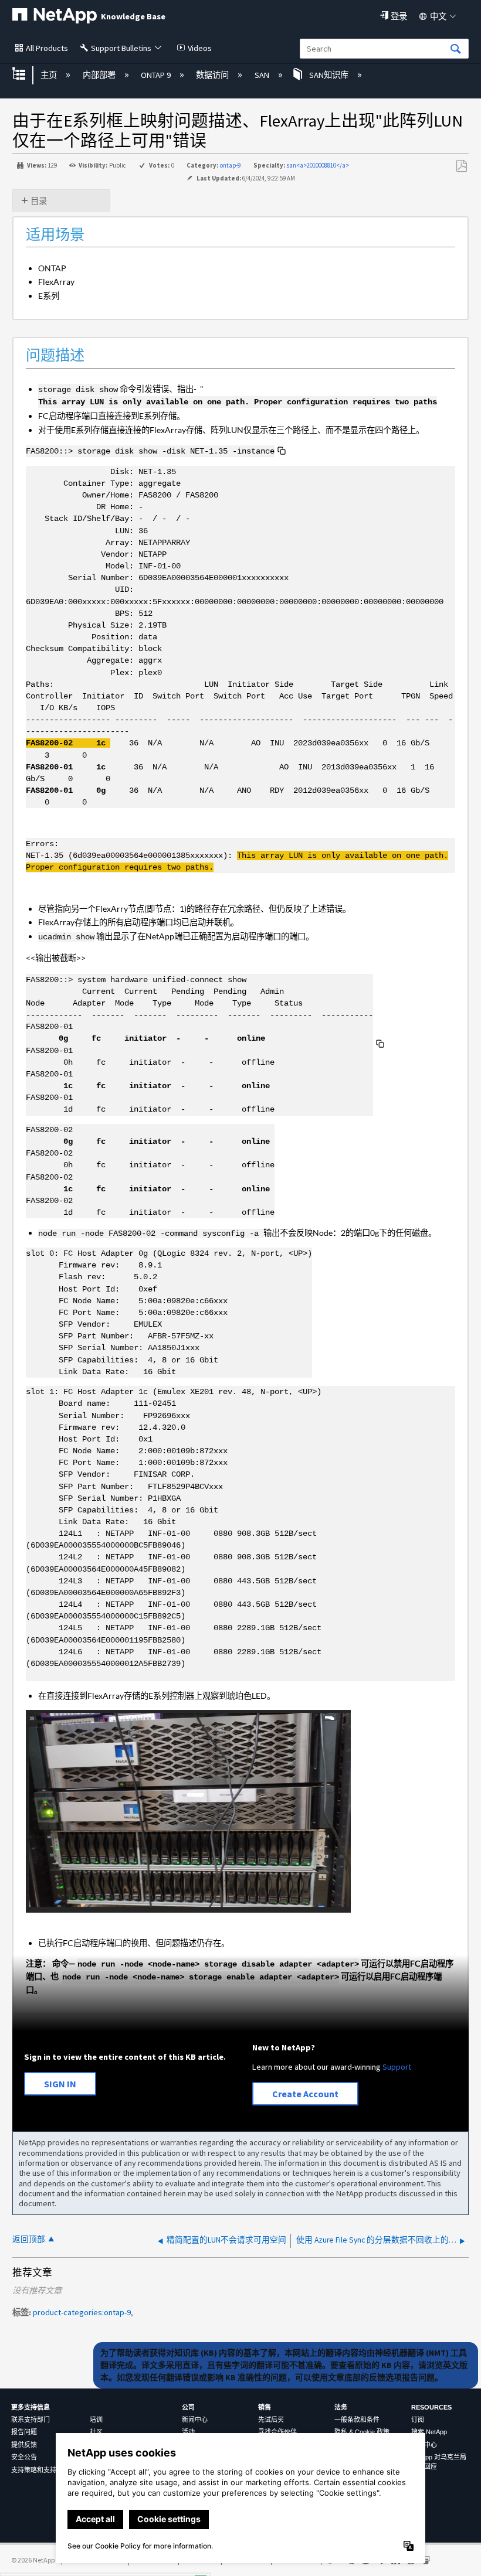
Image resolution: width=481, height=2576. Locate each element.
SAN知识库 (329, 75)
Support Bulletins (121, 48)
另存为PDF (461, 166)
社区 (96, 2432)
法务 (341, 2407)
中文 (438, 16)
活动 (188, 2432)
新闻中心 (195, 2420)
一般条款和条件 (357, 2420)
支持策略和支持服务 (40, 2470)
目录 (39, 201)
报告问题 (24, 2432)
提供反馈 (24, 2445)
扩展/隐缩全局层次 (26, 75)
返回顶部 (29, 2239)
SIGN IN (60, 2084)
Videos (200, 48)
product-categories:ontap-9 (82, 2312)
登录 (399, 16)
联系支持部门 (31, 2420)
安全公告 (24, 2457)
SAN (262, 75)
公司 (188, 2407)
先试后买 (271, 2420)
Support (397, 2067)
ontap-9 (230, 165)
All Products (47, 48)
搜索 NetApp (429, 2432)
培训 (96, 2420)
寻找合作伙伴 (277, 2432)
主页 (50, 75)
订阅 (418, 2420)
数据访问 (213, 75)
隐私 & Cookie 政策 (362, 2432)
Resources (431, 2407)
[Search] (456, 50)
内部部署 (100, 75)
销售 (265, 2407)
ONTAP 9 (157, 75)
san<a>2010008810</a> (318, 165)
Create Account (305, 2094)
